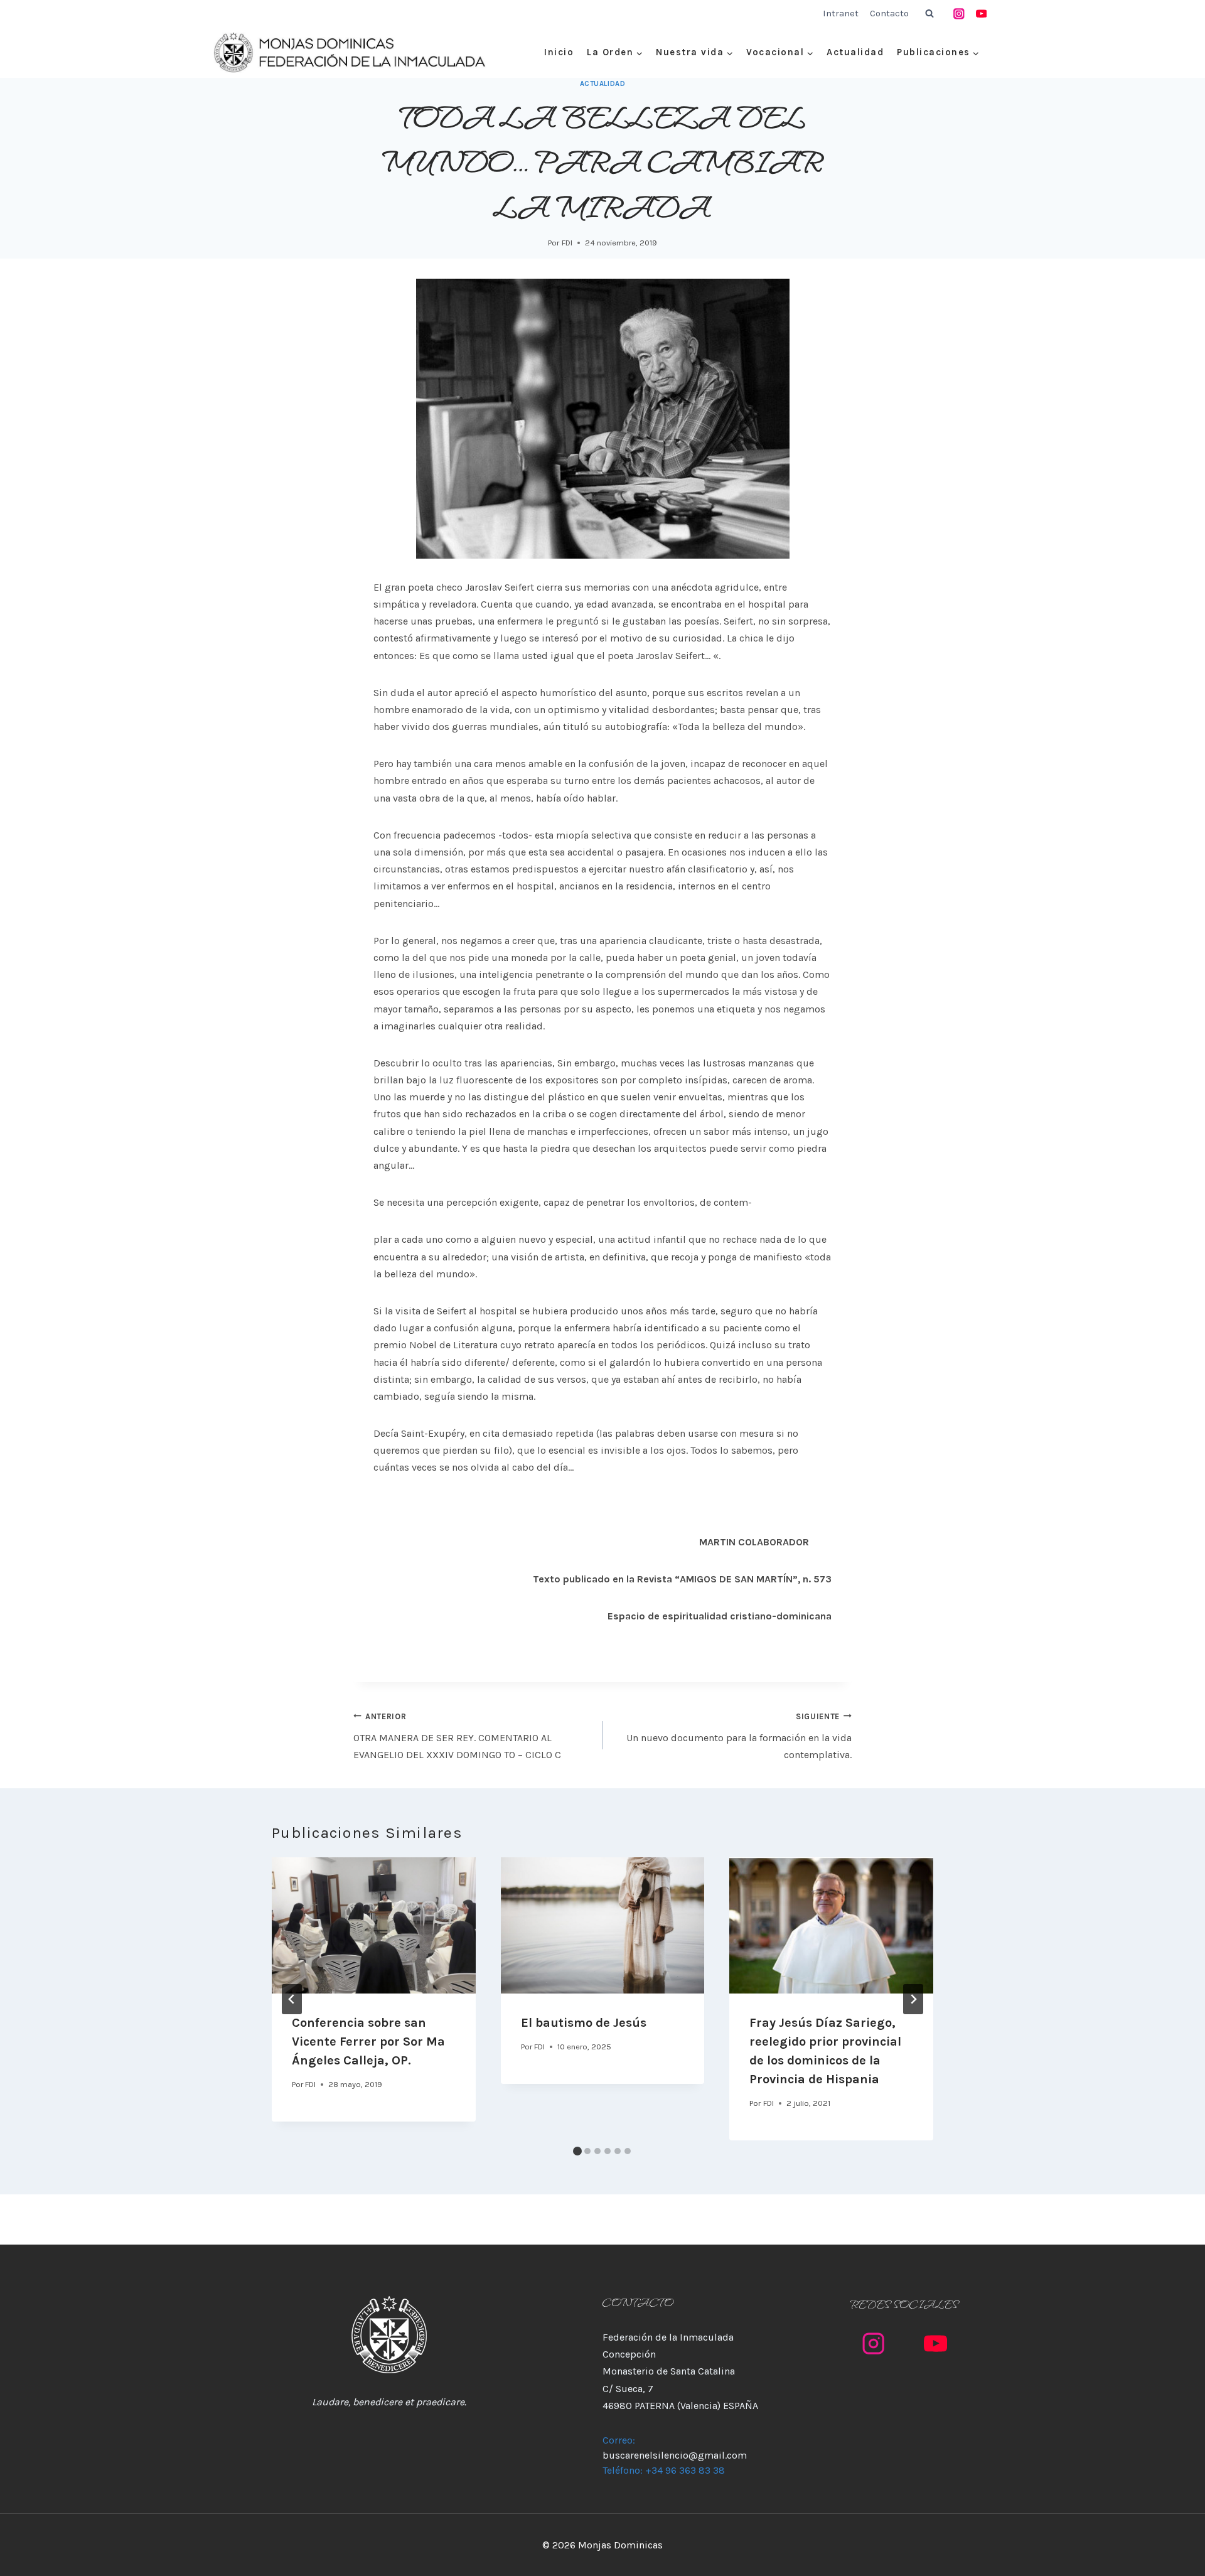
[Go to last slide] (292, 1999)
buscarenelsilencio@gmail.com (675, 2455)
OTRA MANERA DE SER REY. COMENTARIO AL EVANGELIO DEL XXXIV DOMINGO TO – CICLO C (457, 1736)
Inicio (559, 52)
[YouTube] (981, 13)
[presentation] (374, 1925)
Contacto (889, 13)
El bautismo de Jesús (584, 2023)
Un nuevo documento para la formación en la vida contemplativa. (739, 1736)
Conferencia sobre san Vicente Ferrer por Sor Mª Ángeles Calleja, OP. (368, 2042)
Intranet (841, 13)
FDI (567, 243)
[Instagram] (959, 13)
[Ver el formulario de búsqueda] (929, 14)
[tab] (577, 2151)
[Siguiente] (913, 1999)
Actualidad (855, 52)
